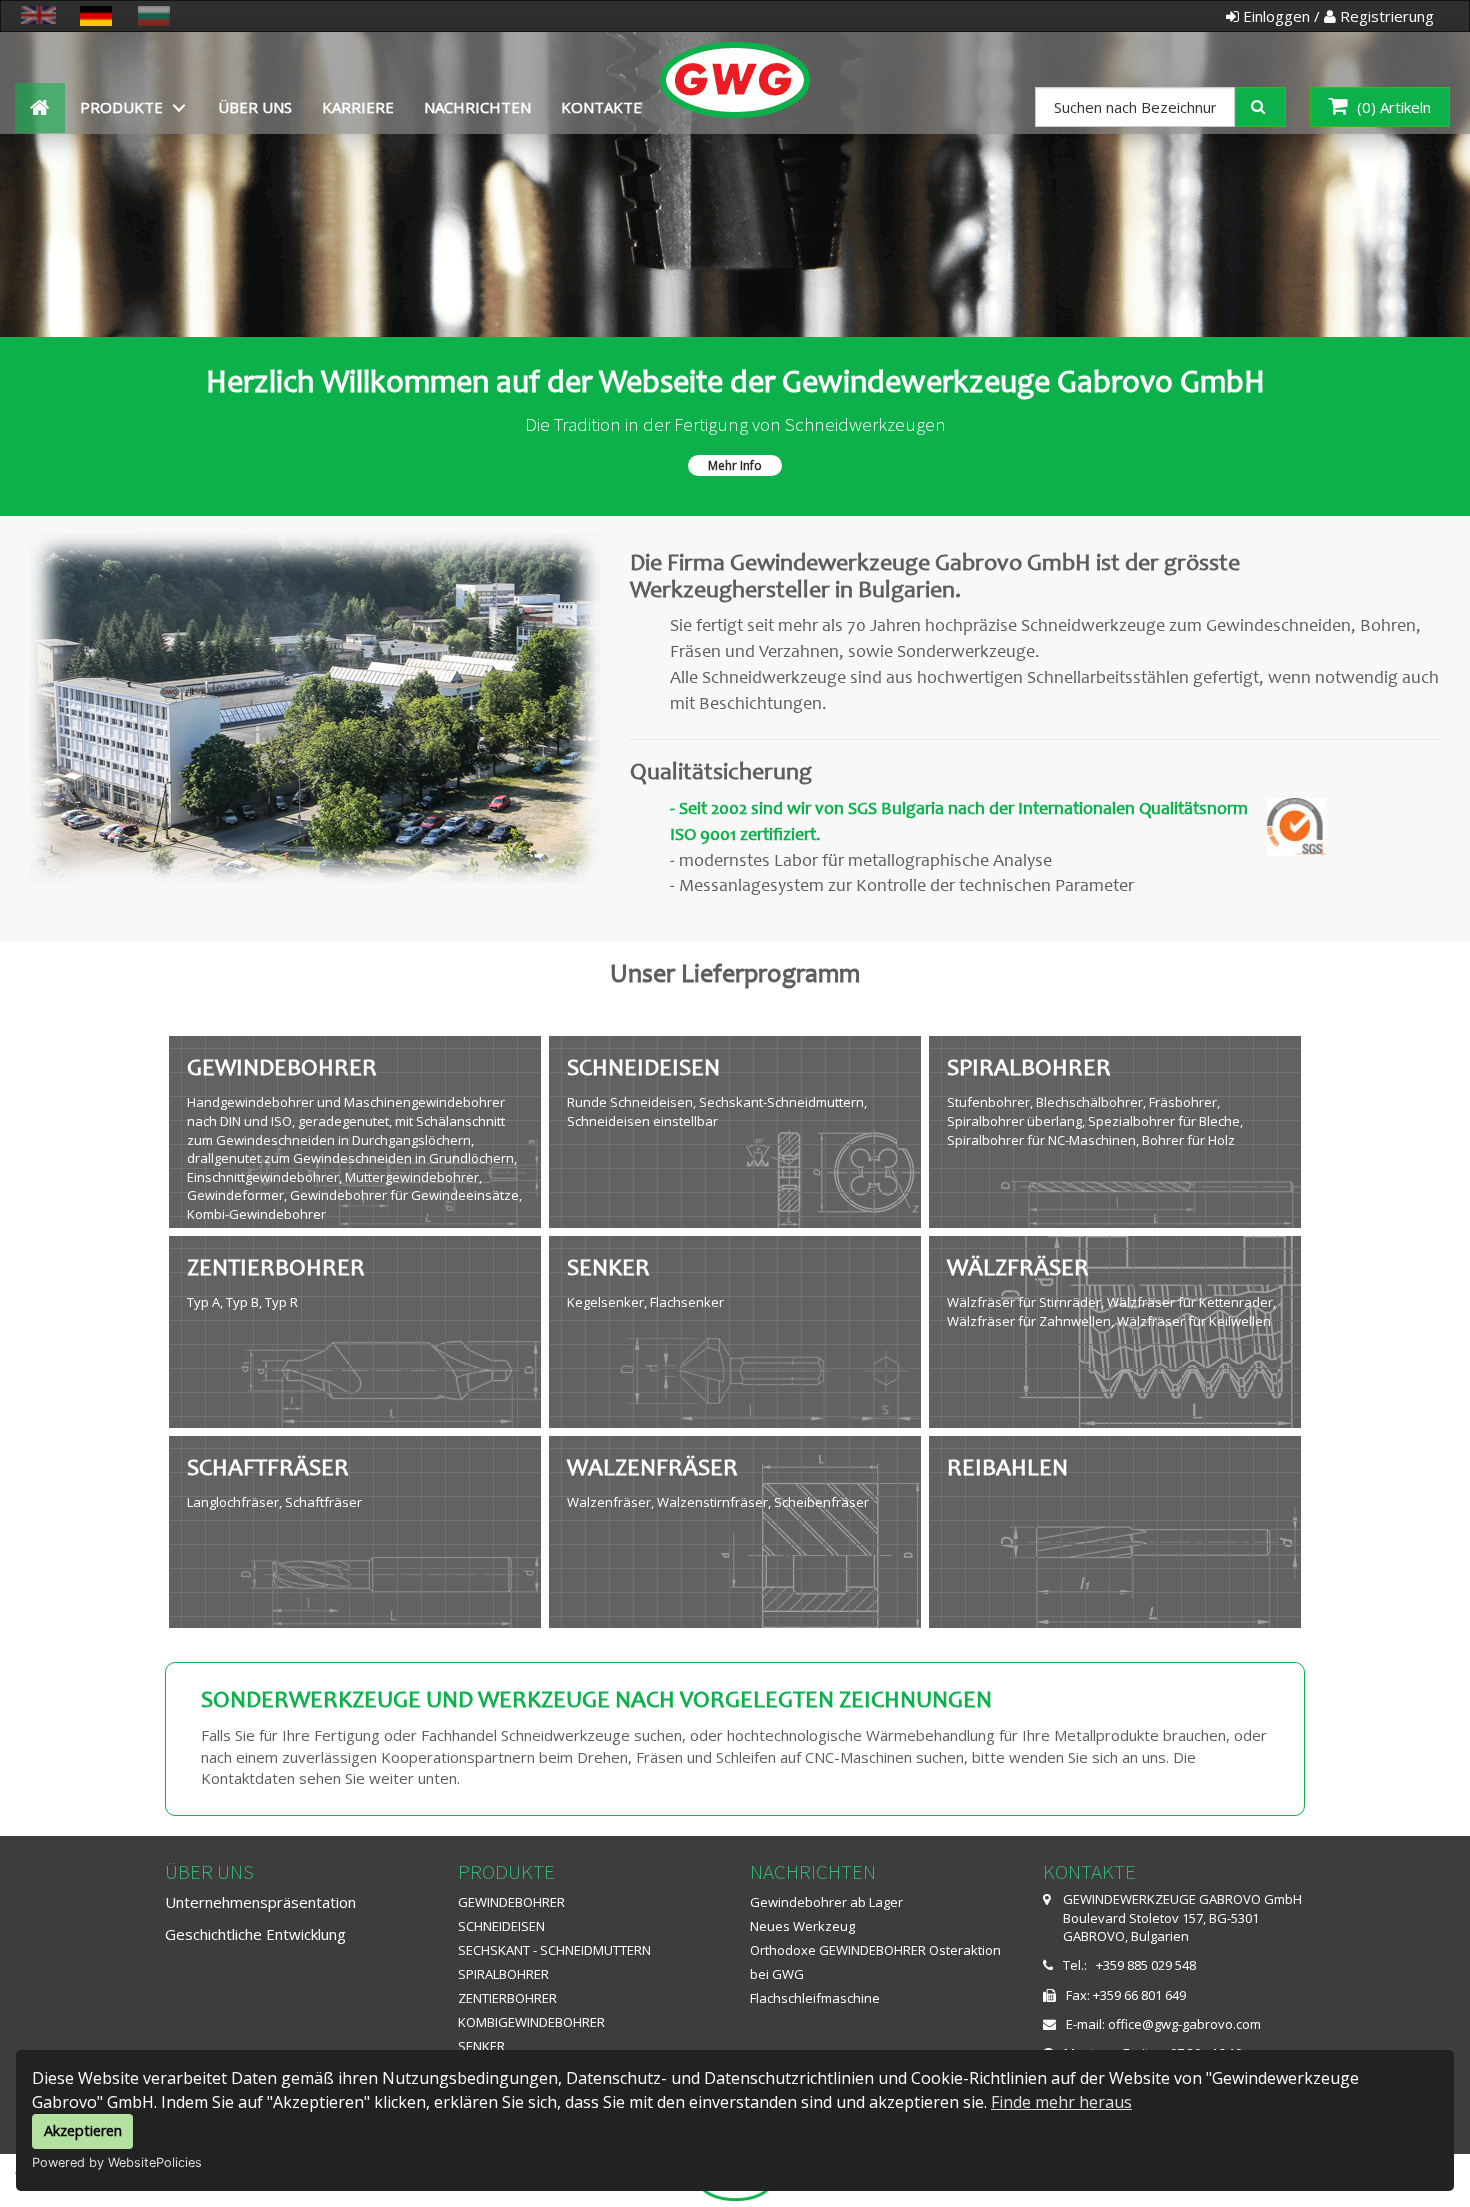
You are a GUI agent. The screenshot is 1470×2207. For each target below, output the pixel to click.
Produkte (121, 107)
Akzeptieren (83, 2130)
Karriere (358, 107)
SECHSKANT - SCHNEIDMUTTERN (554, 1950)
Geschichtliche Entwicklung (255, 1934)
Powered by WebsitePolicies (117, 2162)
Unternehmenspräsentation (260, 1902)
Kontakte (601, 107)
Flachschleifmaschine (815, 1998)
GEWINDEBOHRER (511, 1902)
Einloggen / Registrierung (1336, 16)
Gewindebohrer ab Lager (826, 1902)
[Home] (735, 57)
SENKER (481, 2046)
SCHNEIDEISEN (501, 1926)
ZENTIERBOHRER (507, 1998)
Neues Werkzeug (802, 1926)
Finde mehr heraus (1061, 2102)
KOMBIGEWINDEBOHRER (531, 2022)
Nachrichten (477, 107)
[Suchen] (1274, 105)
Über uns (255, 107)
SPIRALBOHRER (503, 1974)
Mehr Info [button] (735, 465)
